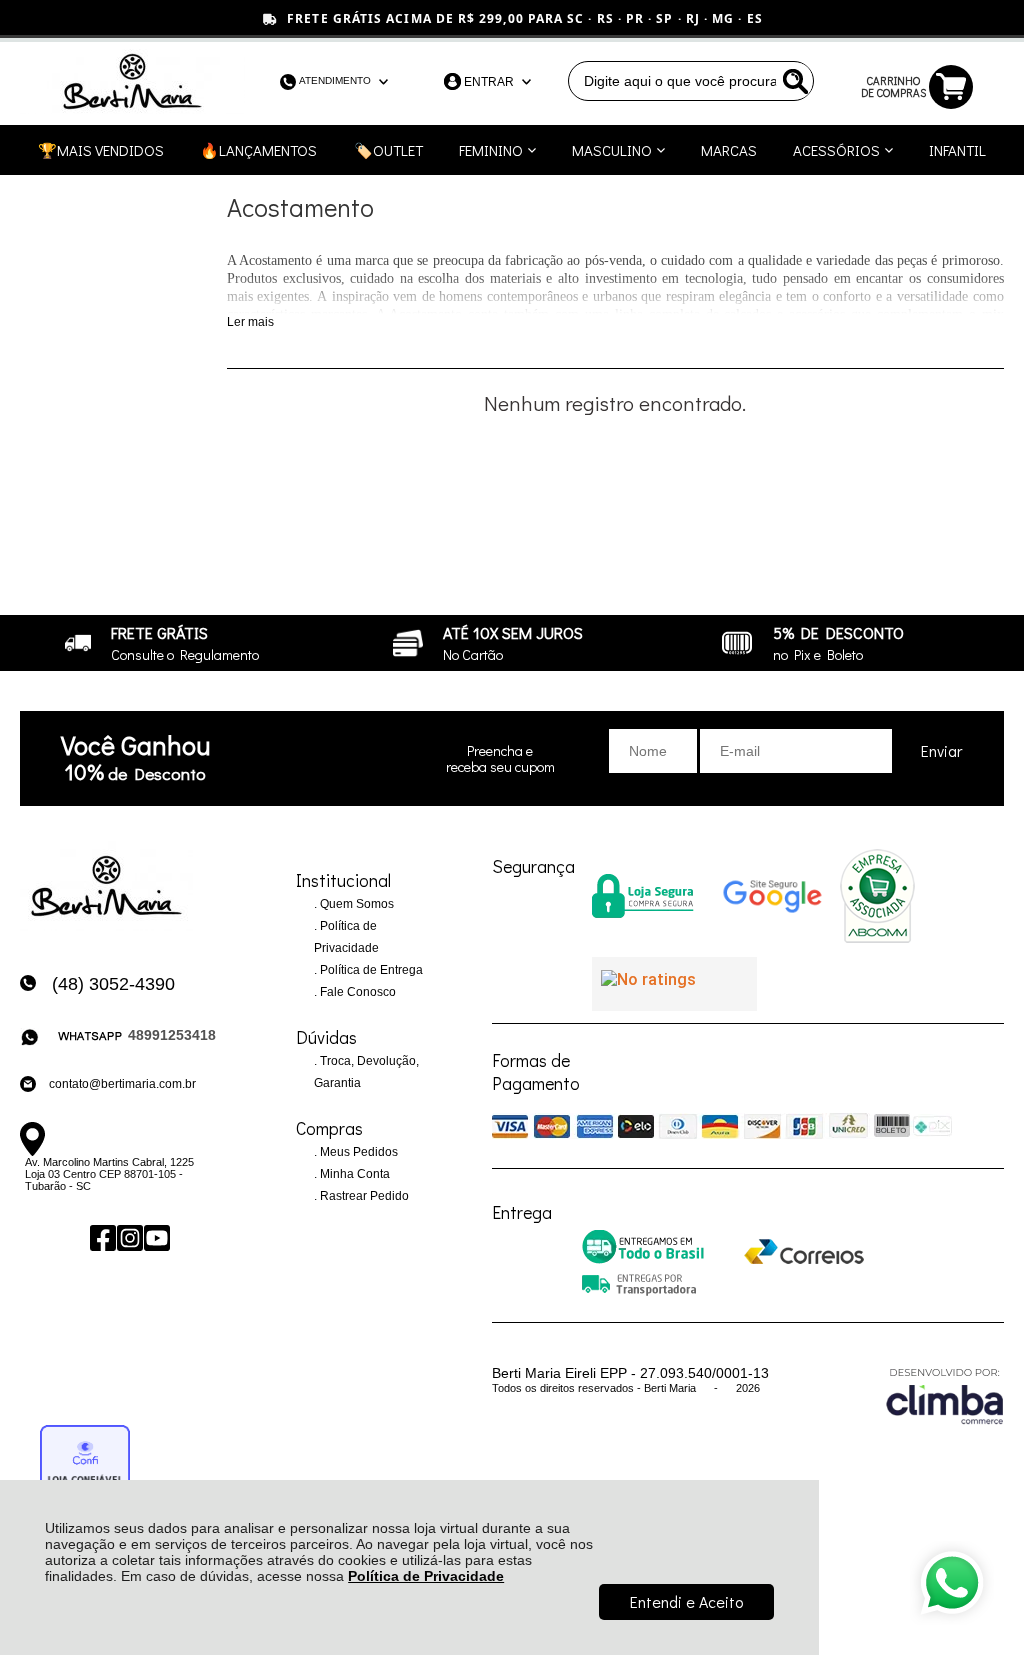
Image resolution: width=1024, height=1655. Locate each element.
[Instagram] (128, 1237)
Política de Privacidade (426, 1576)
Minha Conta (353, 1174)
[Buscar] (794, 81)
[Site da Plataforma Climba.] (945, 1395)
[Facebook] (101, 1237)
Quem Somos (355, 904)
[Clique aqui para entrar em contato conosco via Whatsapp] (952, 1583)
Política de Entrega (370, 970)
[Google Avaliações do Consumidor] (674, 984)
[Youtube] (155, 1237)
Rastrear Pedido (363, 1196)
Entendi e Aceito (686, 1601)
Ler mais (250, 322)
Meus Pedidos (357, 1152)
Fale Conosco (356, 992)
